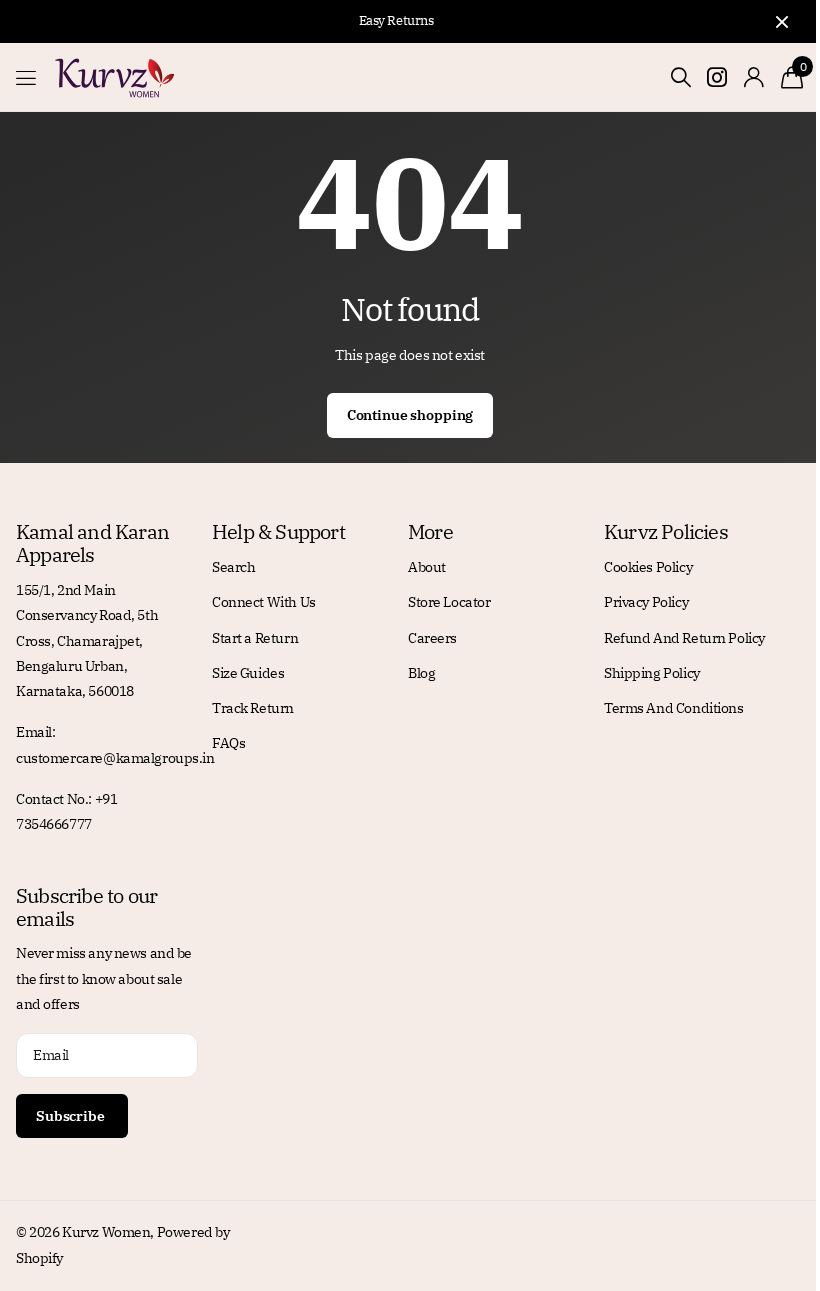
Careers (432, 638)
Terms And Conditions (674, 708)
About (427, 567)
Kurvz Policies (666, 531)
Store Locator (449, 602)
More (430, 531)
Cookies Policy (648, 567)
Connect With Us (264, 602)
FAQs (228, 743)
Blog (421, 673)
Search (233, 567)
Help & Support (278, 531)
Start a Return (255, 638)
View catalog (27, 77)
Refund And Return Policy (684, 638)
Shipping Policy (652, 673)
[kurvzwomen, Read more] (717, 77)
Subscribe (72, 1116)
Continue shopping (410, 415)
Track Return (253, 708)
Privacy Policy (646, 602)
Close (782, 21)
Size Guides (248, 673)
